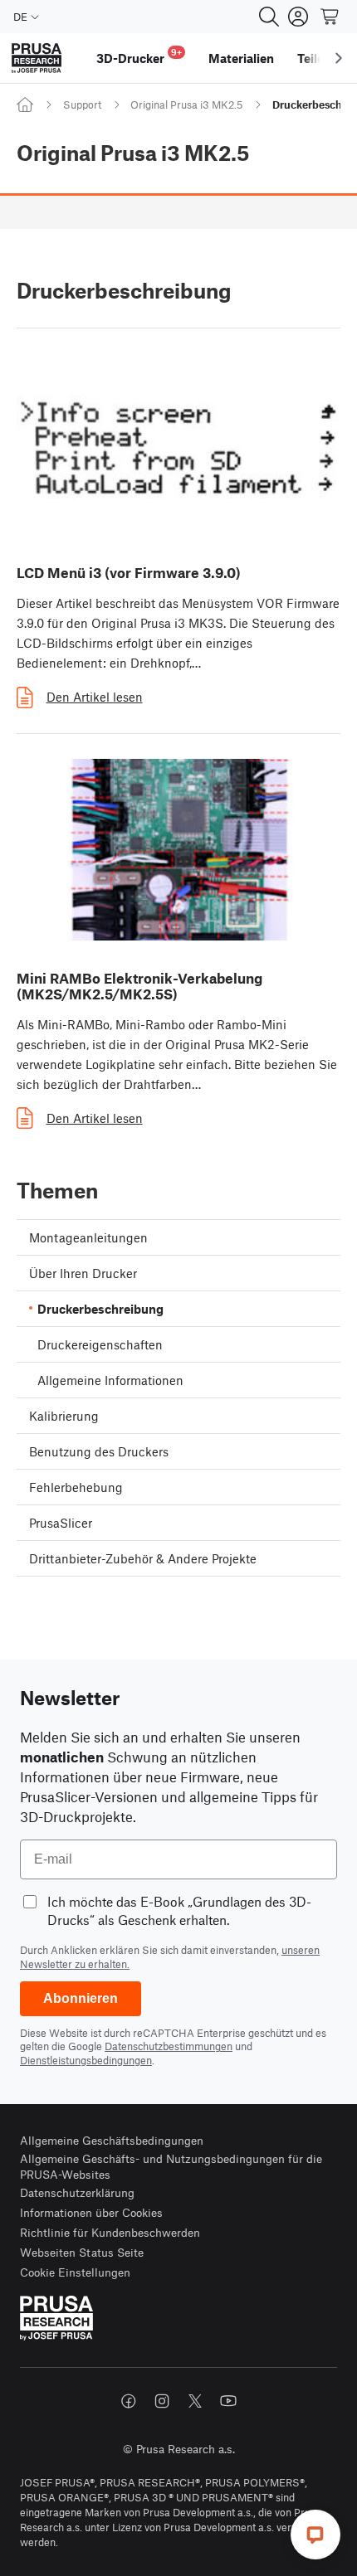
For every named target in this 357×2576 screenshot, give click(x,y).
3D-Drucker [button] (139, 56)
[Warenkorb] (330, 17)
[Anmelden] (298, 17)
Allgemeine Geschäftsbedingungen (112, 2140)
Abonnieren (81, 1998)
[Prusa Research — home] (37, 58)
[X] (195, 2401)
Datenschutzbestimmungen (169, 2046)
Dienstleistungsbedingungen (86, 2060)
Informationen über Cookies (91, 2212)
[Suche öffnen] (269, 17)
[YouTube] (228, 2401)
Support (82, 104)
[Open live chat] (315, 2535)
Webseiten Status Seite (82, 2252)
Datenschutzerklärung (77, 2192)
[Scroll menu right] (339, 58)
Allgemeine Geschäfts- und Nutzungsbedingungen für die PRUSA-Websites (171, 2167)
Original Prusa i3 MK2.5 (186, 104)
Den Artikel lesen (95, 697)
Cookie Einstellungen (75, 2272)
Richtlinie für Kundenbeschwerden (110, 2232)
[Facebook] (129, 2401)
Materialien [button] (241, 58)
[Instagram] (162, 2401)
